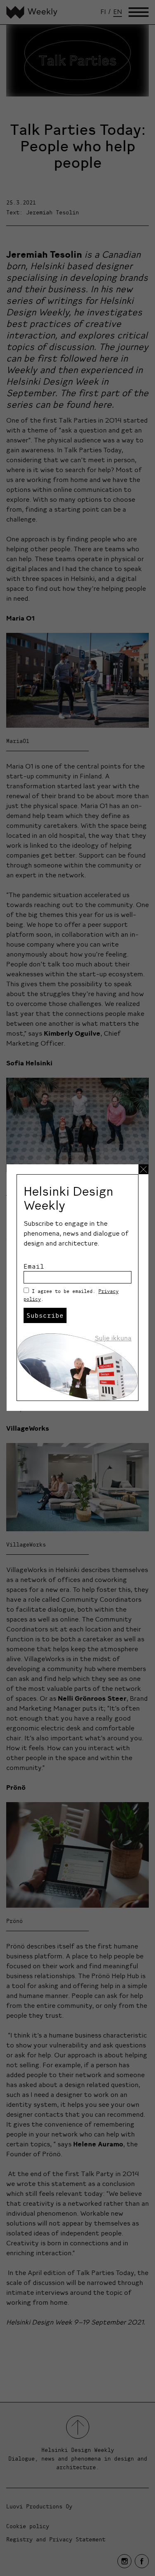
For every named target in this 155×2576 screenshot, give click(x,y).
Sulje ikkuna (113, 1338)
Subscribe (45, 1315)
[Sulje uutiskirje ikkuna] (143, 1169)
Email (34, 1266)
